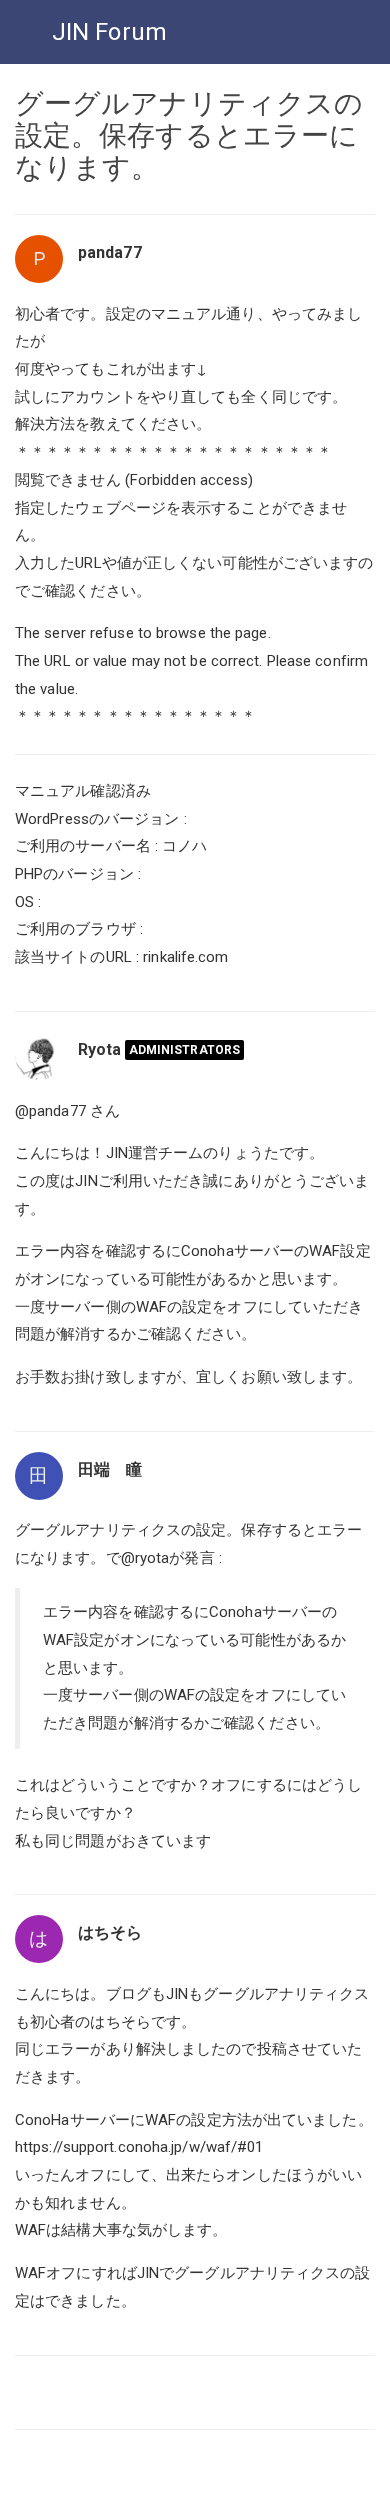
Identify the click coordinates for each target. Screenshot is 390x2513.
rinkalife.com (185, 957)
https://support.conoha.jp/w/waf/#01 (139, 2147)
